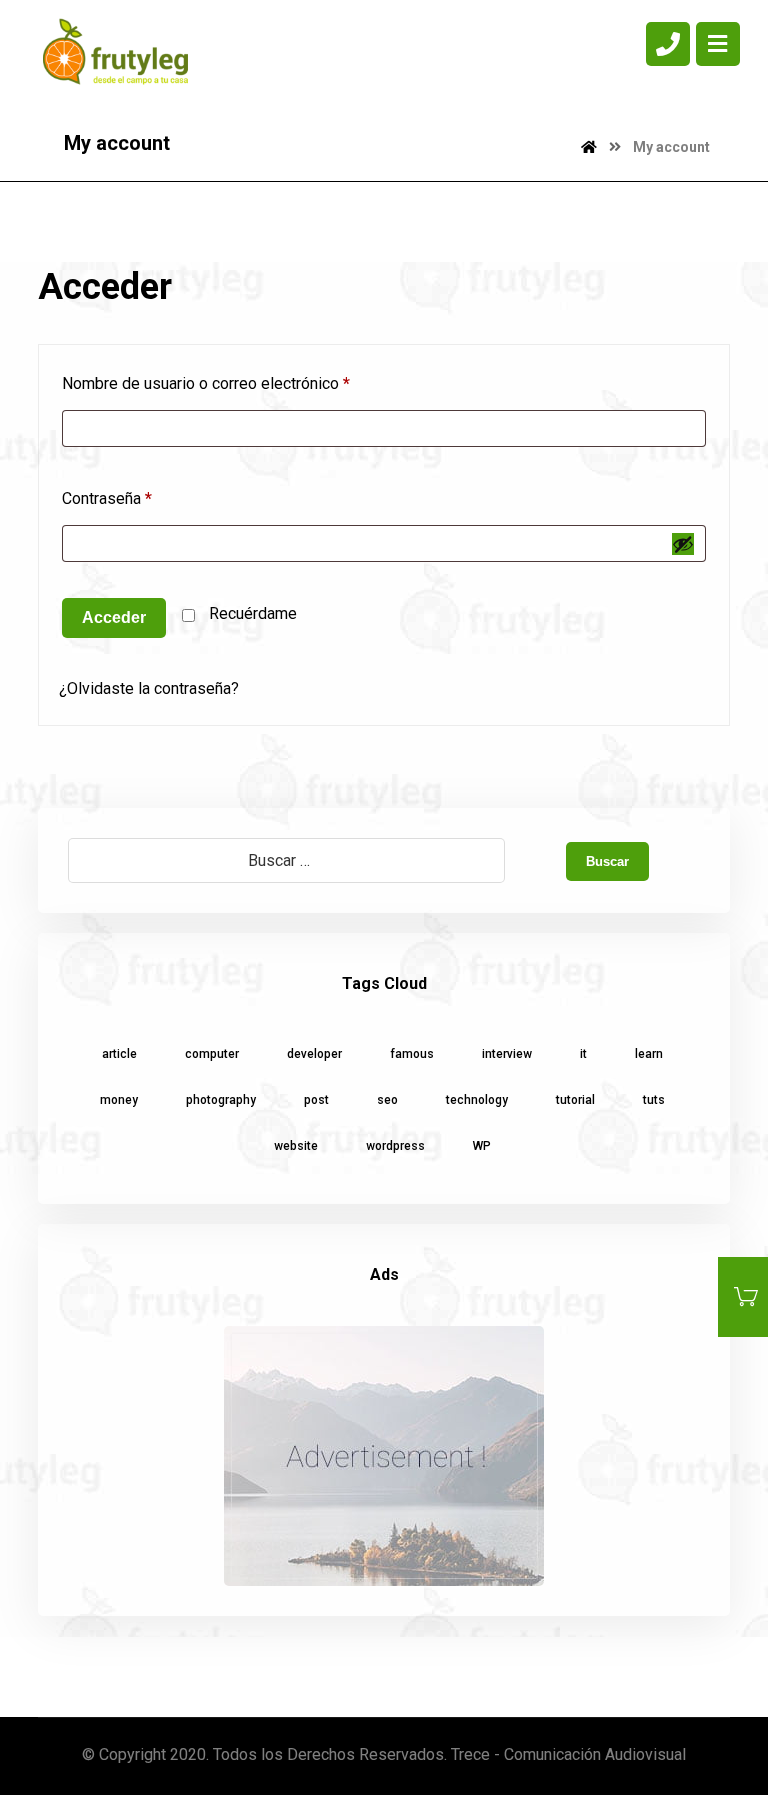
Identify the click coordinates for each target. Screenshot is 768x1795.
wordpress (395, 1146)
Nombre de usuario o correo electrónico (206, 383)
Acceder (114, 617)
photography (221, 1100)
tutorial (575, 1100)
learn (649, 1054)
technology (477, 1100)
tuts (654, 1100)
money (119, 1100)
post (316, 1100)
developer (314, 1054)
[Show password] (683, 544)
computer (212, 1054)
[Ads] (383, 1456)
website (296, 1146)
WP (482, 1146)
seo (387, 1100)
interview (507, 1054)
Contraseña (107, 498)
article (119, 1054)
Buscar (607, 861)
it (583, 1054)
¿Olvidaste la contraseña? (149, 688)
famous (412, 1054)
